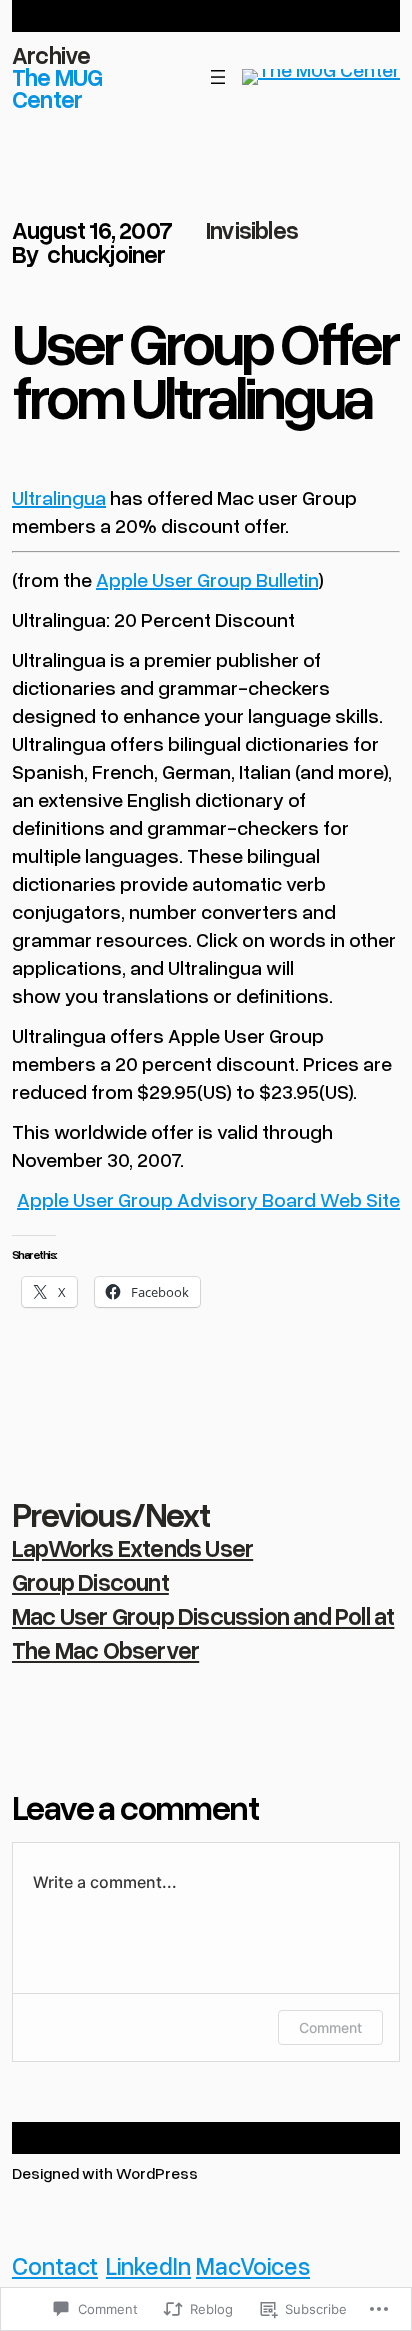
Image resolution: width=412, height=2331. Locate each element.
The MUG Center (57, 87)
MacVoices (253, 2265)
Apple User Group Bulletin (207, 579)
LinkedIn (148, 2265)
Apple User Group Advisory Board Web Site (208, 1199)
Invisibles (252, 229)
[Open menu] (218, 77)
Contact (55, 2265)
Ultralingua (59, 497)
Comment (330, 2027)
